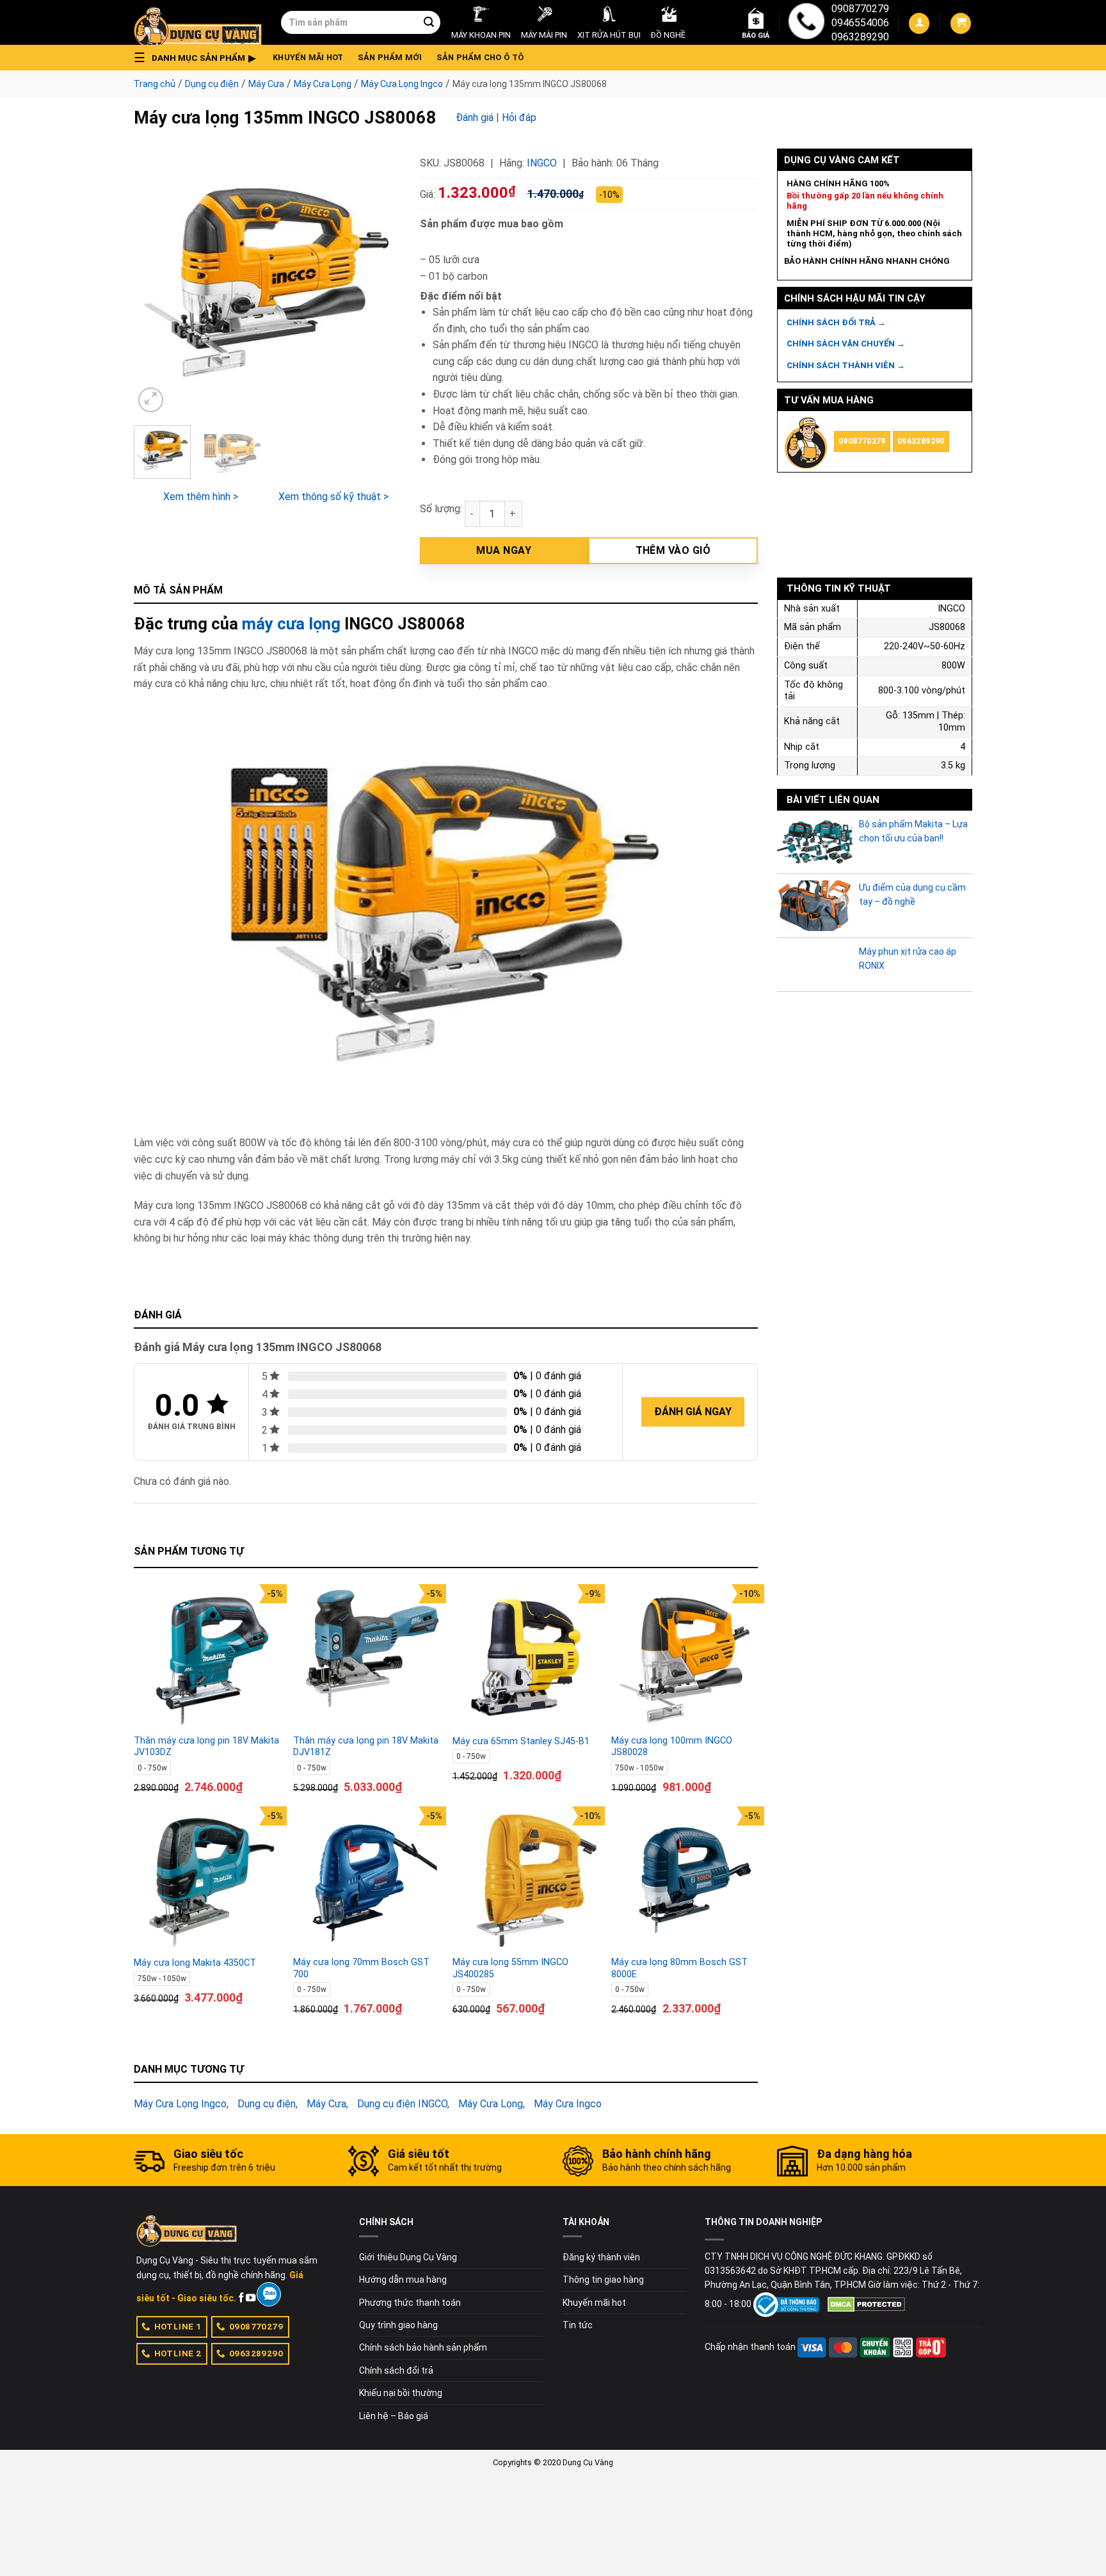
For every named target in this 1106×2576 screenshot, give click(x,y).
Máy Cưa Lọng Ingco (402, 84)
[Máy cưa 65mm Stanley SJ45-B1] (526, 1657)
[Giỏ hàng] (961, 23)
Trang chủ (155, 84)
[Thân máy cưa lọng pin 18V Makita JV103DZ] (207, 1657)
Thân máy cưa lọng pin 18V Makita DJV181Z (366, 1747)
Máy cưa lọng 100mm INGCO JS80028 (672, 1747)
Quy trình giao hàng (398, 2325)
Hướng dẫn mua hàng (403, 2280)
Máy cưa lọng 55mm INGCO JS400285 (510, 1968)
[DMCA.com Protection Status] (866, 2304)
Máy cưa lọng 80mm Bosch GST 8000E (679, 1968)
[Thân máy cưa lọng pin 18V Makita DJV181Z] (366, 1657)
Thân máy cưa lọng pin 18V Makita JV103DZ (206, 1747)
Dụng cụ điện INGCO (402, 2104)
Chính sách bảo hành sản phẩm (423, 2347)
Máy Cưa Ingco (568, 2104)
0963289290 (860, 37)
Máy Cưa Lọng (323, 84)
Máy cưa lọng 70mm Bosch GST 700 (361, 1968)
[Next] (379, 282)
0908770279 (860, 9)
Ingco (542, 163)
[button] (198, 58)
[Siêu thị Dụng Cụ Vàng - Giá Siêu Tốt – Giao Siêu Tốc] (198, 22)
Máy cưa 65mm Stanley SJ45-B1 (521, 1741)
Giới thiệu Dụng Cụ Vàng (408, 2257)
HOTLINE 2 (178, 2353)
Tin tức (578, 2325)
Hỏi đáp (519, 117)
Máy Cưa (266, 84)
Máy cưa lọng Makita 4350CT (195, 1963)
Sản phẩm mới (390, 57)
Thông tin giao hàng (603, 2280)
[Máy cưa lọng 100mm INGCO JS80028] (685, 1657)
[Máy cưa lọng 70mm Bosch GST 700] (366, 1880)
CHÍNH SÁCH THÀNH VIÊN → (846, 365)
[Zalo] (268, 2294)
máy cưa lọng (291, 624)
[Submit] (429, 22)
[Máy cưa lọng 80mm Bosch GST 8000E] (685, 1880)
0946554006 (860, 23)
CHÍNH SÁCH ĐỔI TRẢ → (836, 322)
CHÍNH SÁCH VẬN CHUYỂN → (846, 344)
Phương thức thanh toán (410, 2303)
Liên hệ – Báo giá (394, 2416)
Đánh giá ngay (693, 1412)
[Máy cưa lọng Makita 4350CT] (207, 1880)
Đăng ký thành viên (601, 2257)
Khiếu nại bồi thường (401, 2393)
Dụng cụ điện (212, 84)
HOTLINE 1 (178, 2326)
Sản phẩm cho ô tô (480, 57)
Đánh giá (475, 117)
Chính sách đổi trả (396, 2370)
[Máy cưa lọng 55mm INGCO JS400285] (526, 1880)
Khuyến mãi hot (308, 57)
